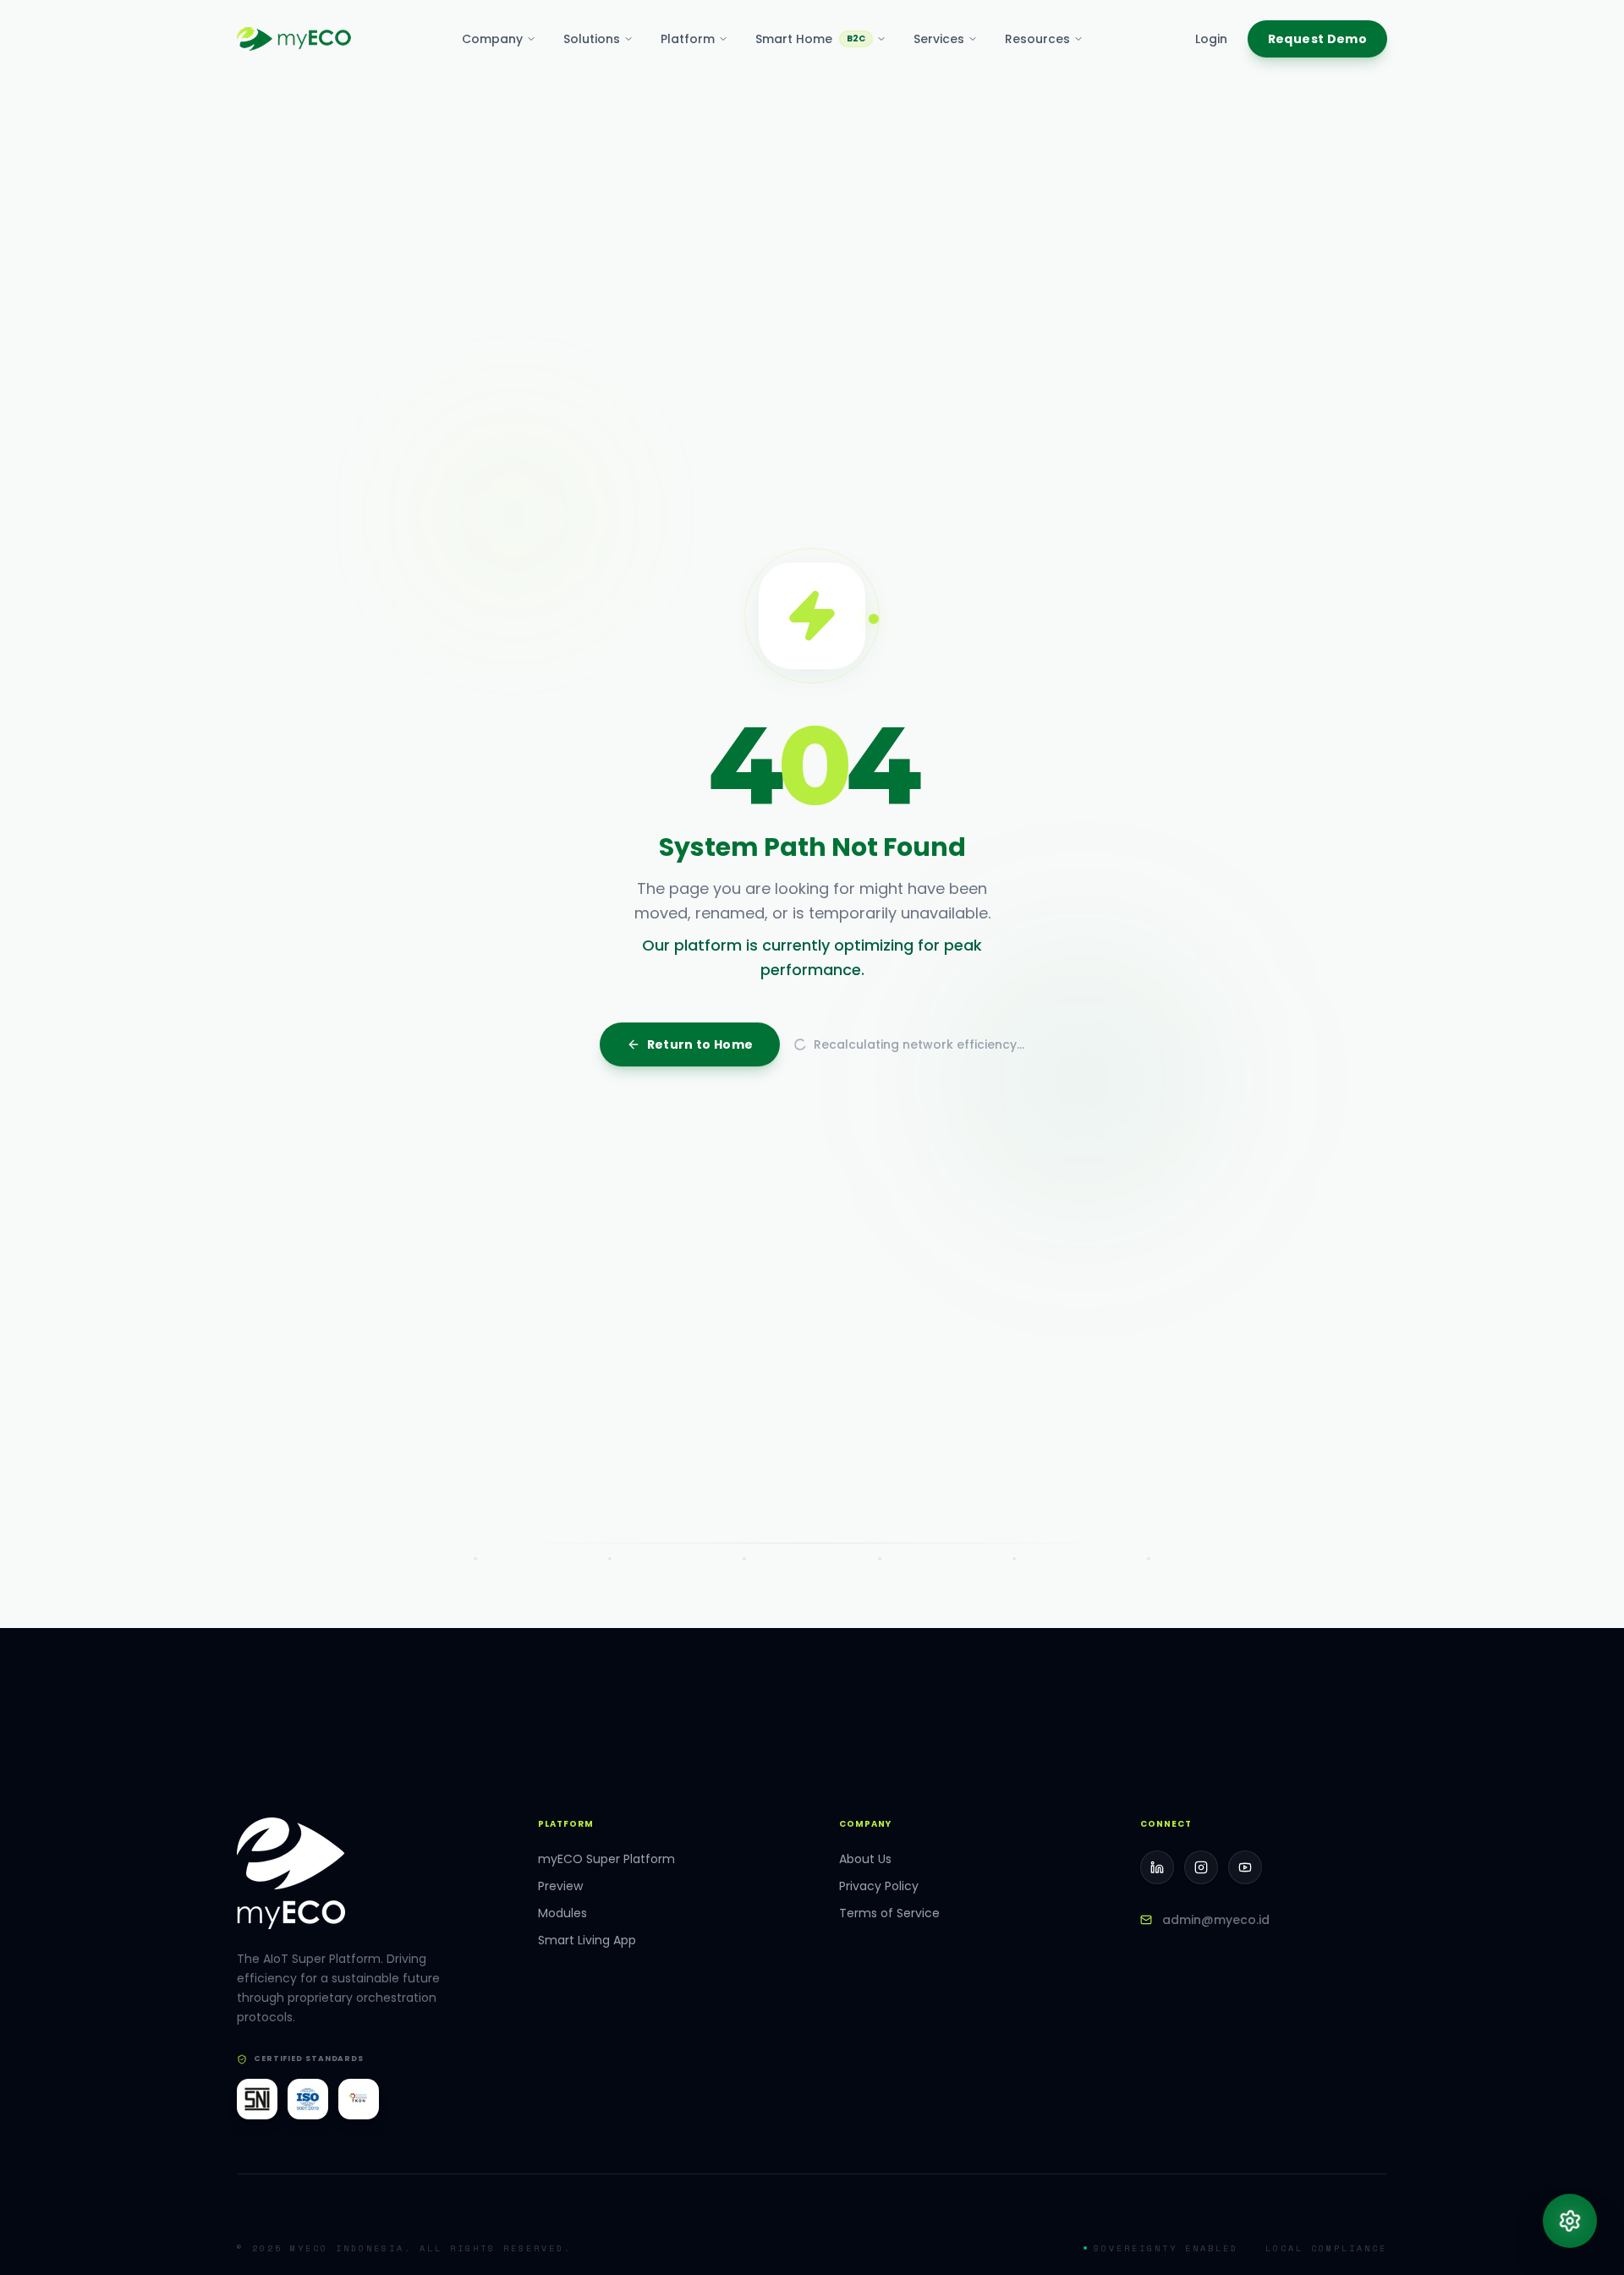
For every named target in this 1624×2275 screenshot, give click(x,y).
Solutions (592, 39)
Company (492, 39)
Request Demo (1317, 39)
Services (939, 39)
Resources (1037, 39)
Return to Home (700, 1368)
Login (1211, 39)
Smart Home (810, 39)
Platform (688, 39)
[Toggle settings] (1570, 2221)
